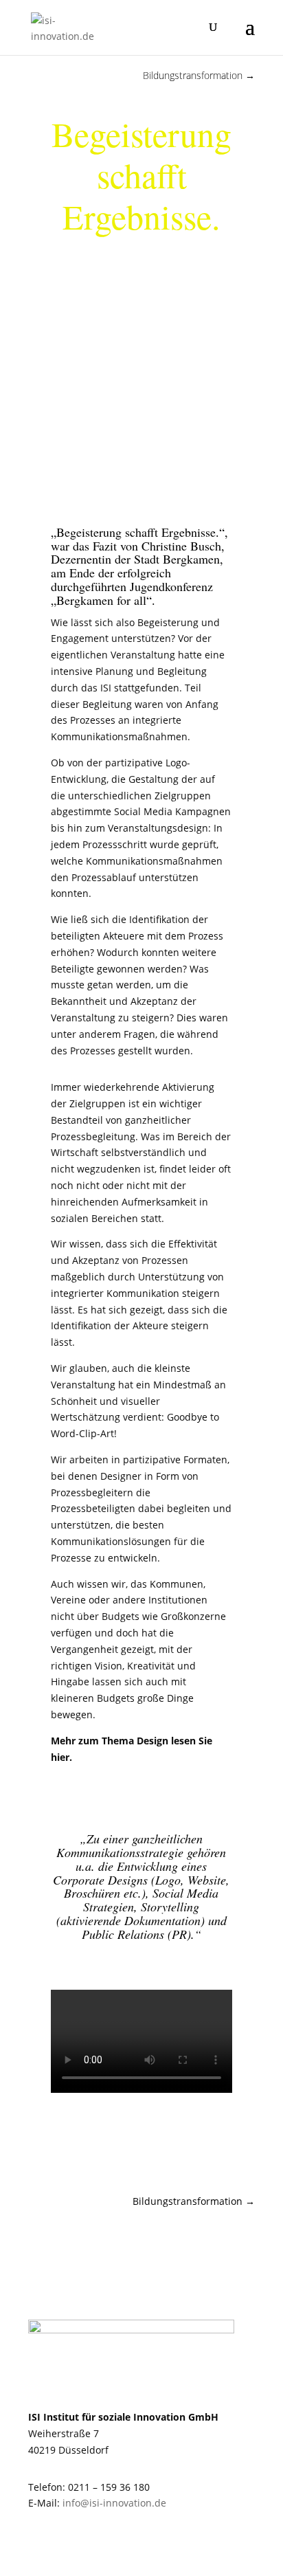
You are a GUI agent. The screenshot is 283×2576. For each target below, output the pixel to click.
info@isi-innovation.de (114, 2503)
